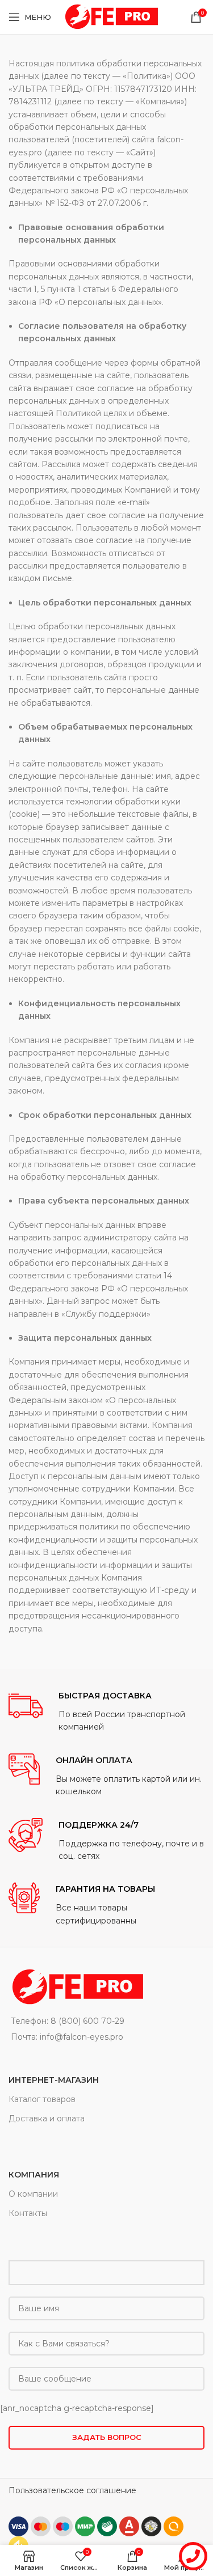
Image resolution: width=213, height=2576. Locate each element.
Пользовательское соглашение (72, 2490)
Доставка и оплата (47, 2119)
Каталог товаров (42, 2099)
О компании (33, 2194)
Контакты (28, 2213)
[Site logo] (110, 16)
